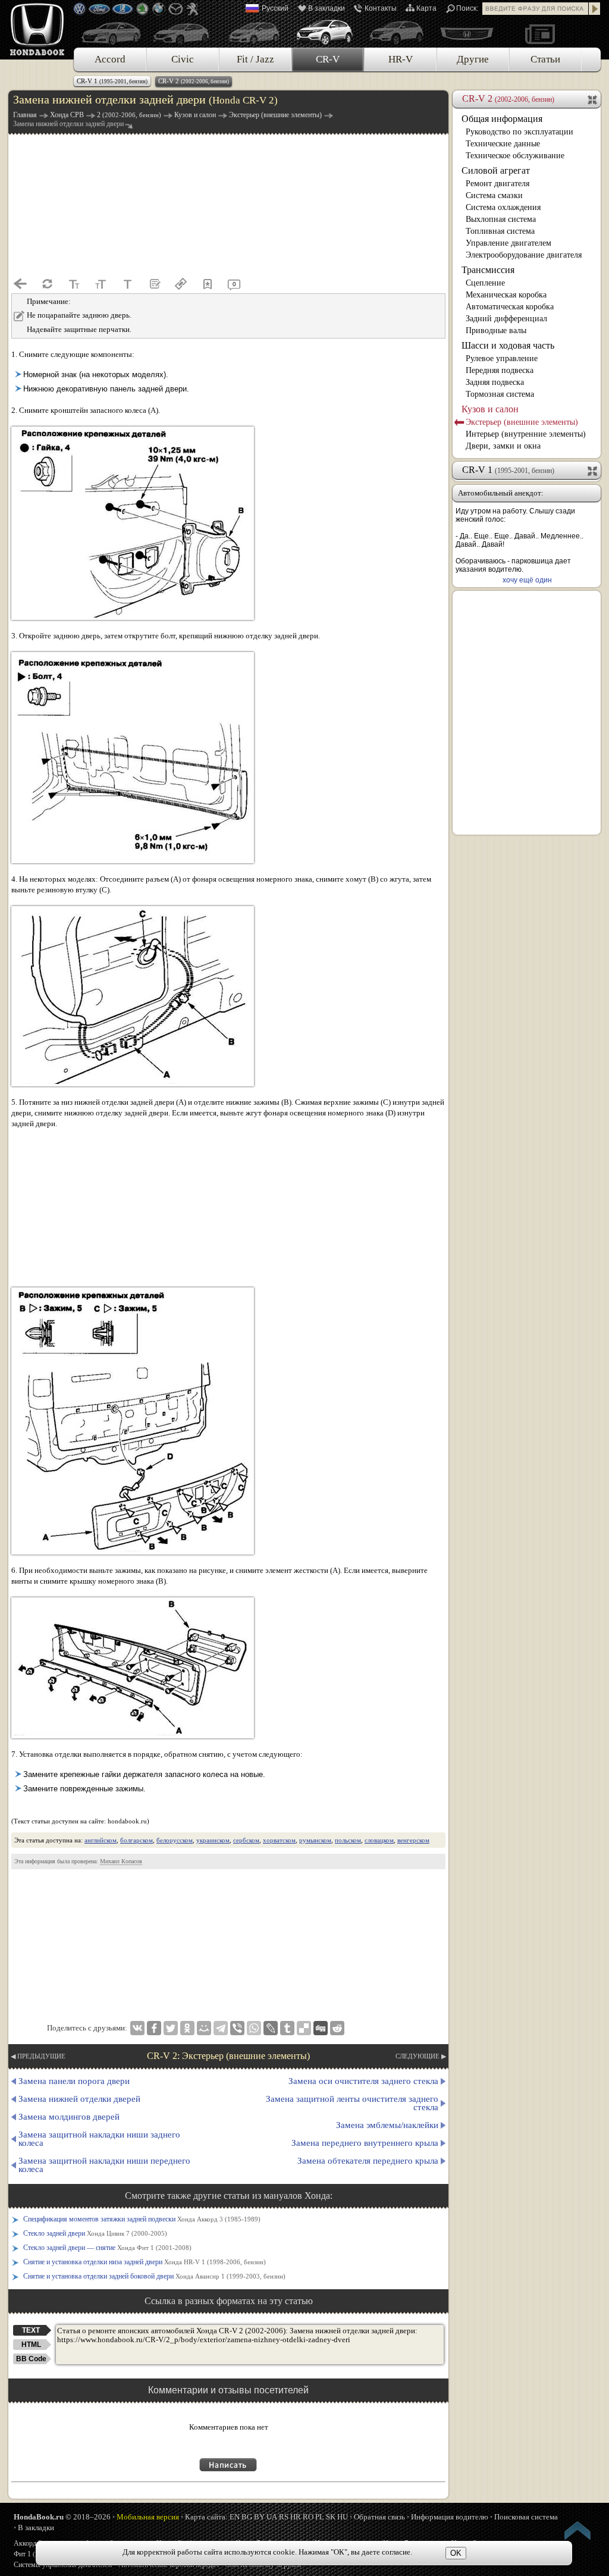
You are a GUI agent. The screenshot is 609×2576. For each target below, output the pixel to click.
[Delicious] (304, 2028)
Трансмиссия (488, 270)
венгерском (413, 1840)
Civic (183, 59)
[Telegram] (221, 2028)
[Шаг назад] (20, 284)
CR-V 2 (194, 81)
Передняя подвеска (500, 370)
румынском (315, 1840)
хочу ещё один (527, 580)
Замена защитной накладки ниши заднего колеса (99, 2139)
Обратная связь (379, 2517)
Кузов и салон (490, 409)
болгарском (136, 1840)
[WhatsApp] (254, 2028)
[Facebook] (154, 2028)
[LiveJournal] (271, 2028)
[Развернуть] (593, 470)
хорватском (279, 1840)
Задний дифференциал (506, 319)
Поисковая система (526, 2517)
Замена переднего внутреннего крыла (365, 2143)
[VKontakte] (137, 2028)
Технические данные (503, 144)
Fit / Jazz (255, 59)
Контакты (381, 8)
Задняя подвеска (495, 382)
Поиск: (467, 8)
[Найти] (595, 9)
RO (308, 2517)
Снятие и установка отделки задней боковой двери (154, 2276)
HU (343, 2517)
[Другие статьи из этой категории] (154, 284)
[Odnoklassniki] (187, 2028)
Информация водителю (450, 2517)
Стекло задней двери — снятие (107, 2248)
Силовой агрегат (496, 170)
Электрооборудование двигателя (524, 255)
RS (284, 2517)
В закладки (327, 8)
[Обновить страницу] (47, 284)
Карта (426, 8)
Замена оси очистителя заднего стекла (363, 2081)
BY (259, 2517)
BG (247, 2517)
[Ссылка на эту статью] (181, 284)
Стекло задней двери (95, 2233)
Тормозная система (500, 394)
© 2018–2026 (62, 2517)
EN (235, 2517)
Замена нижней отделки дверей (79, 2099)
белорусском (175, 1840)
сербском (246, 1840)
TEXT (31, 2330)
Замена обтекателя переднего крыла (368, 2161)
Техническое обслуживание (515, 156)
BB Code (31, 2359)
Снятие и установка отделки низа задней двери (145, 2262)
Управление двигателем (508, 243)
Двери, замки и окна (503, 446)
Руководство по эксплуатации (519, 132)
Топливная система (500, 231)
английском (101, 1840)
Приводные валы (496, 330)
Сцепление (485, 283)
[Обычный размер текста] (127, 284)
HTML (31, 2345)
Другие (473, 59)
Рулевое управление (502, 358)
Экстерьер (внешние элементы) (522, 422)
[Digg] (321, 2028)
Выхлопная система (501, 219)
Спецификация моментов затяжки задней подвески (142, 2219)
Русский (275, 8)
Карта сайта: (206, 2517)
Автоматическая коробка (510, 307)
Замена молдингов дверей (69, 2117)
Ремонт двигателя (497, 184)
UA (272, 2517)
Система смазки (494, 195)
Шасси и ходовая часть (508, 345)
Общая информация (502, 119)
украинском (213, 1840)
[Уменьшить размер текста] (74, 284)
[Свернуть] (593, 99)
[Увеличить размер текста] (101, 284)
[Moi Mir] (204, 2028)
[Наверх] (578, 2533)
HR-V (401, 59)
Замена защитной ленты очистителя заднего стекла (352, 2103)
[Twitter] (171, 2028)
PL (320, 2517)
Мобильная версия (148, 2517)
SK (331, 2517)
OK (456, 2553)
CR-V (328, 59)
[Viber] (237, 2028)
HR (296, 2517)
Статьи (545, 59)
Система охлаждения (503, 207)
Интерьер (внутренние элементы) (526, 434)
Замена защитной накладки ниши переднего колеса (104, 2165)
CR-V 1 (112, 81)
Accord (110, 59)
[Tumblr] (287, 2028)
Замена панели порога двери (74, 2081)
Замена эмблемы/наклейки (387, 2125)
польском (348, 1840)
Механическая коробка (506, 295)
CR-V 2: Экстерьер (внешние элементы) (228, 2056)
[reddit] (337, 2028)
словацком (379, 1840)
